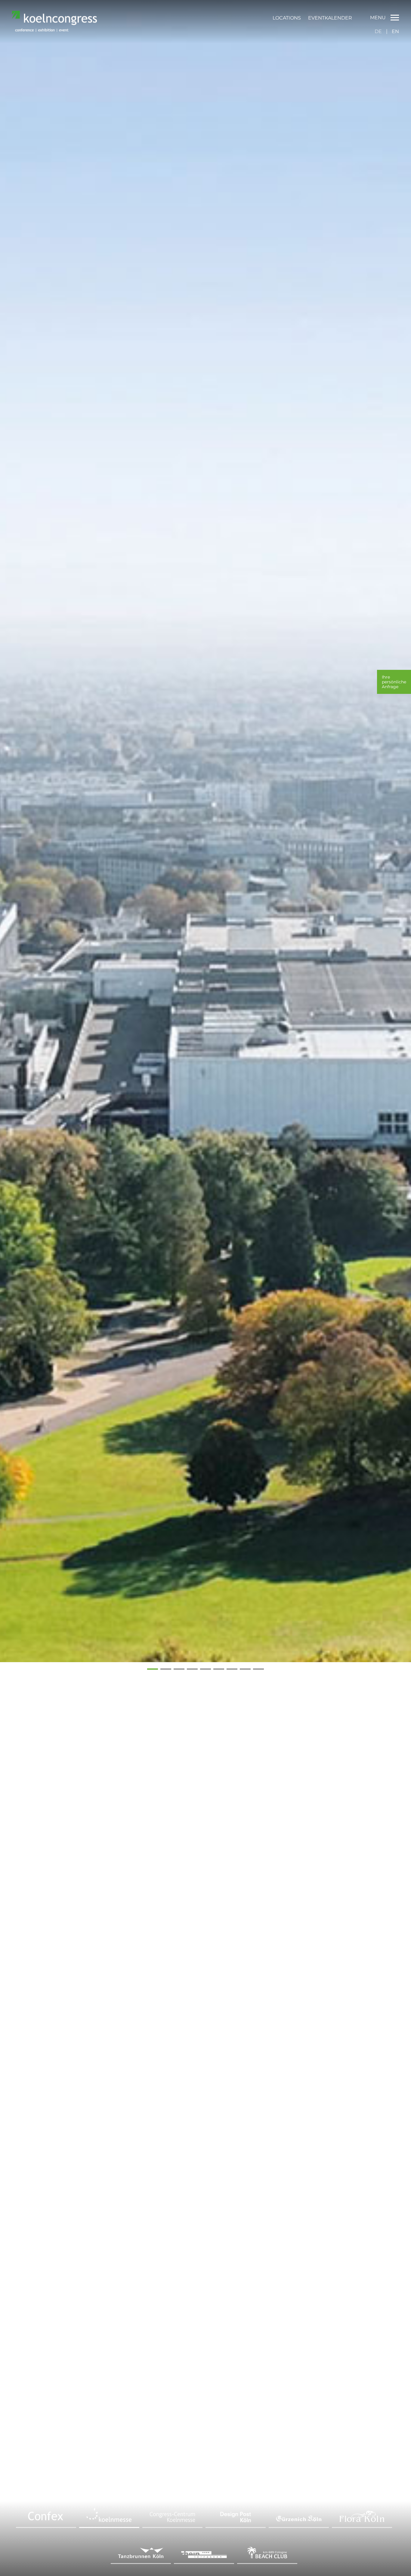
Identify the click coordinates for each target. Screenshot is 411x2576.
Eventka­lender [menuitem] (330, 18)
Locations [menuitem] (287, 18)
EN (395, 31)
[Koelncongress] (54, 30)
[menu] (312, 18)
